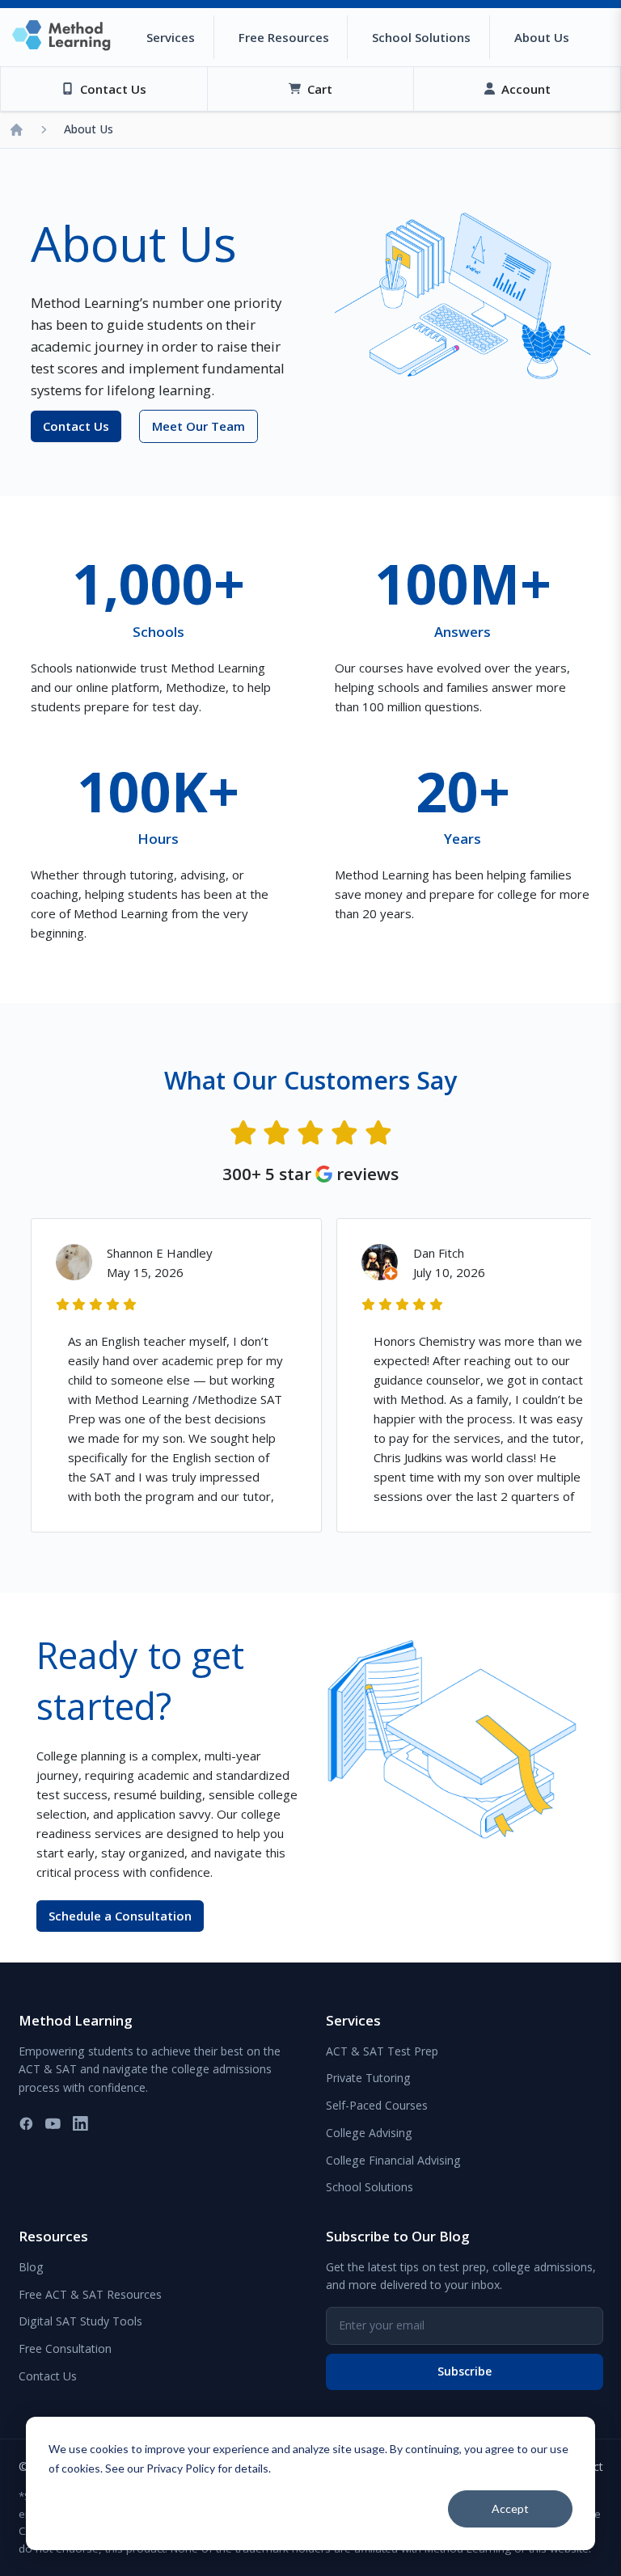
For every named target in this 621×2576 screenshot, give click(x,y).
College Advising (369, 2133)
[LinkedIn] (80, 2124)
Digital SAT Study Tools (80, 2321)
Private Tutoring (368, 2078)
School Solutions (370, 2187)
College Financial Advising (393, 2160)
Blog (31, 2267)
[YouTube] (53, 2124)
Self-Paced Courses (377, 2105)
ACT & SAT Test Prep (382, 2051)
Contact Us (48, 2376)
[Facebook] (26, 2124)
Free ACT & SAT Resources (90, 2294)
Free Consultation (65, 2348)
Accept (510, 2509)
